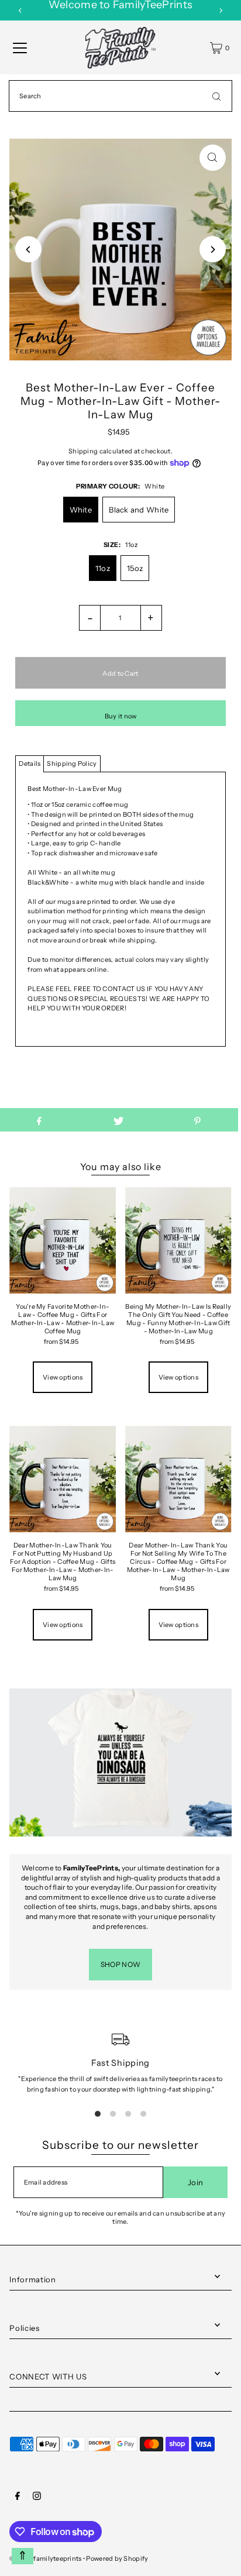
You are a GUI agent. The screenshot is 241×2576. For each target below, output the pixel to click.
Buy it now (121, 716)
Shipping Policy (72, 763)
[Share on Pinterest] (197, 1120)
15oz (135, 568)
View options (63, 1377)
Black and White (139, 510)
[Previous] (20, 11)
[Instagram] (37, 2498)
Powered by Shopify (117, 2558)
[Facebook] (18, 2498)
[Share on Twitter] (118, 1120)
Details (30, 763)
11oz (103, 568)
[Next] (221, 11)
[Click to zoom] (213, 158)
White (81, 510)
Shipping (83, 451)
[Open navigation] (20, 48)
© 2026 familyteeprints (45, 2558)
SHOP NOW (120, 1964)
